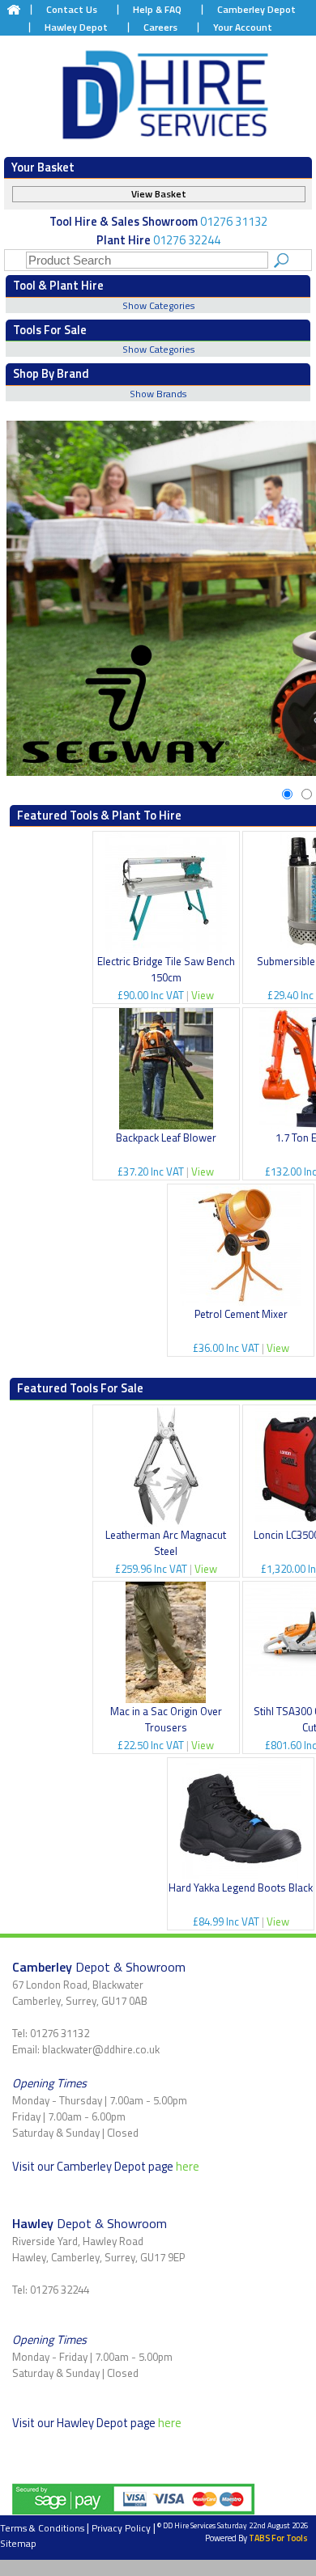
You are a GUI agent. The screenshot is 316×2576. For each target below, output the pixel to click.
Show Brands (158, 394)
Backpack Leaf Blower (166, 1138)
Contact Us (72, 9)
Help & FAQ (157, 9)
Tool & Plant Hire (58, 285)
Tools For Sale (50, 330)
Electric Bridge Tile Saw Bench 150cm (166, 969)
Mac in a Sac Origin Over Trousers (166, 1719)
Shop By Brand (51, 373)
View (203, 995)
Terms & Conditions (42, 2528)
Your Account (243, 27)
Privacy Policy (121, 2528)
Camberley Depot (256, 9)
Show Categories (158, 305)
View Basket (159, 194)
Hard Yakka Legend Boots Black (241, 1888)
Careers (160, 27)
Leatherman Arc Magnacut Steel (166, 1543)
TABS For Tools (278, 2538)
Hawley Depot (76, 27)
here (188, 2166)
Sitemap (18, 2543)
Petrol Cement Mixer (241, 1314)
